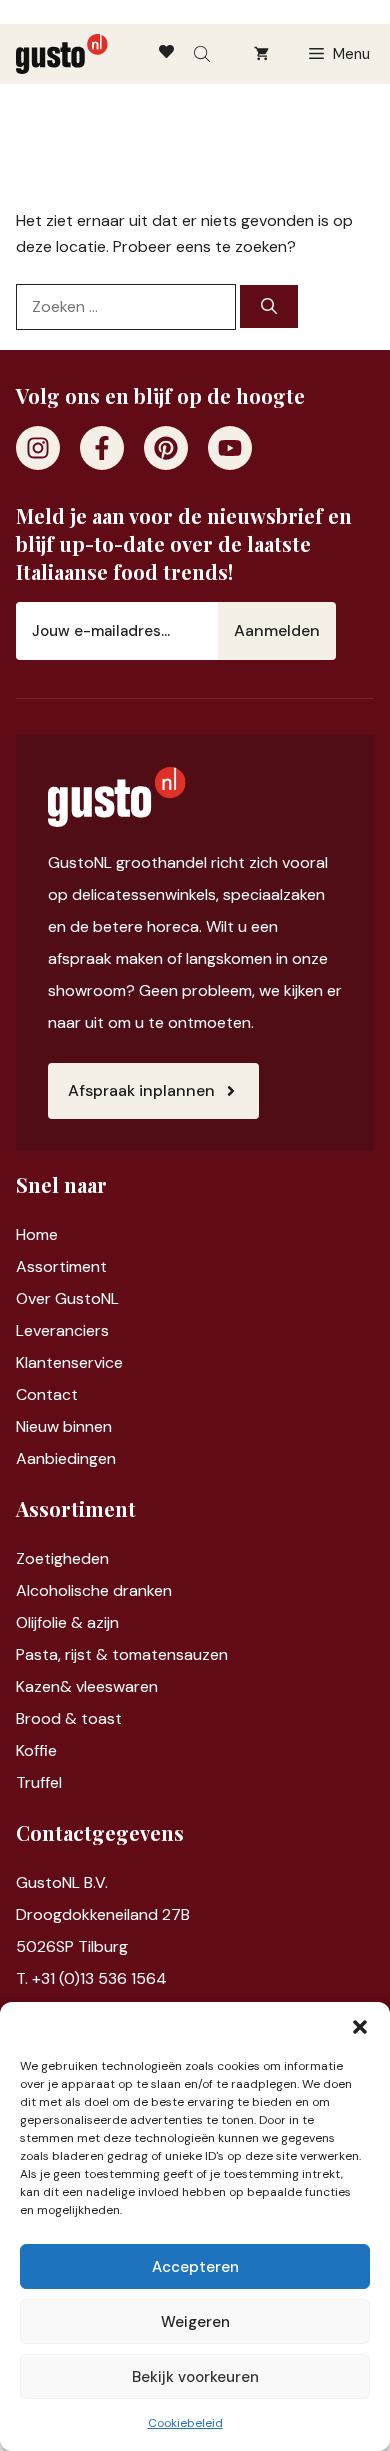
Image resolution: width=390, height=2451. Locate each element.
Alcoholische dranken (94, 1590)
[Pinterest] (166, 448)
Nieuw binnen (64, 1426)
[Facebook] (102, 448)
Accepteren (195, 2267)
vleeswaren (117, 1686)
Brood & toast (69, 1718)
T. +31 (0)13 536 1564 (91, 1978)
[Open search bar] (204, 54)
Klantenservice (69, 1362)
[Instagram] (38, 448)
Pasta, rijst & (64, 1654)
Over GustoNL (67, 1298)
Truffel (39, 1782)
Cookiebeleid (185, 2423)
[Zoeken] (269, 306)
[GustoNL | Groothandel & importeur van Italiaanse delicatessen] (62, 54)
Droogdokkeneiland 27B (103, 1914)
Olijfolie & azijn (67, 1622)
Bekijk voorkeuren (195, 2377)
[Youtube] (230, 448)
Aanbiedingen (66, 1458)
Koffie (36, 1750)
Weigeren (195, 2322)
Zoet (33, 1558)
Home (37, 1234)
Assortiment (61, 1266)
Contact (47, 1394)
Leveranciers (62, 1330)
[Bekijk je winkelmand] (261, 54)
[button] (360, 2027)
